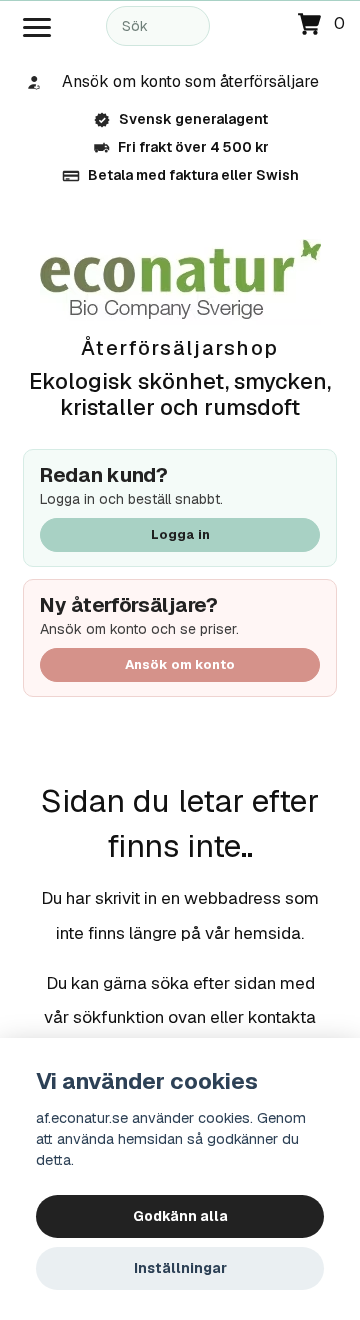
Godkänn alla (180, 1216)
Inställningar (180, 1268)
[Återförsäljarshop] (180, 280)
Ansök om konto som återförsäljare (190, 81)
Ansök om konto (180, 664)
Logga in (180, 534)
